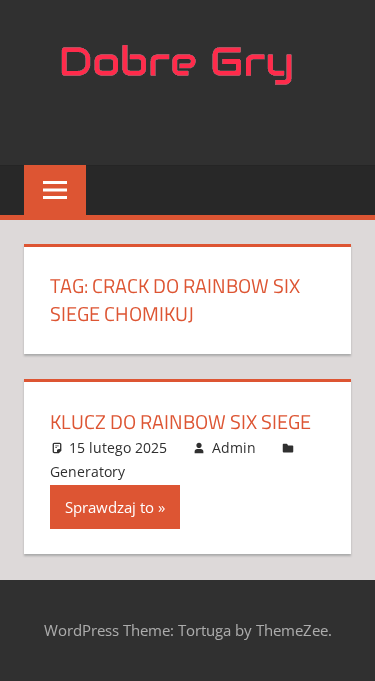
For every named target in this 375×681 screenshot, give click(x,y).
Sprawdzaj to (109, 507)
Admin (234, 447)
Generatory (87, 471)
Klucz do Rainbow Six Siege (180, 421)
